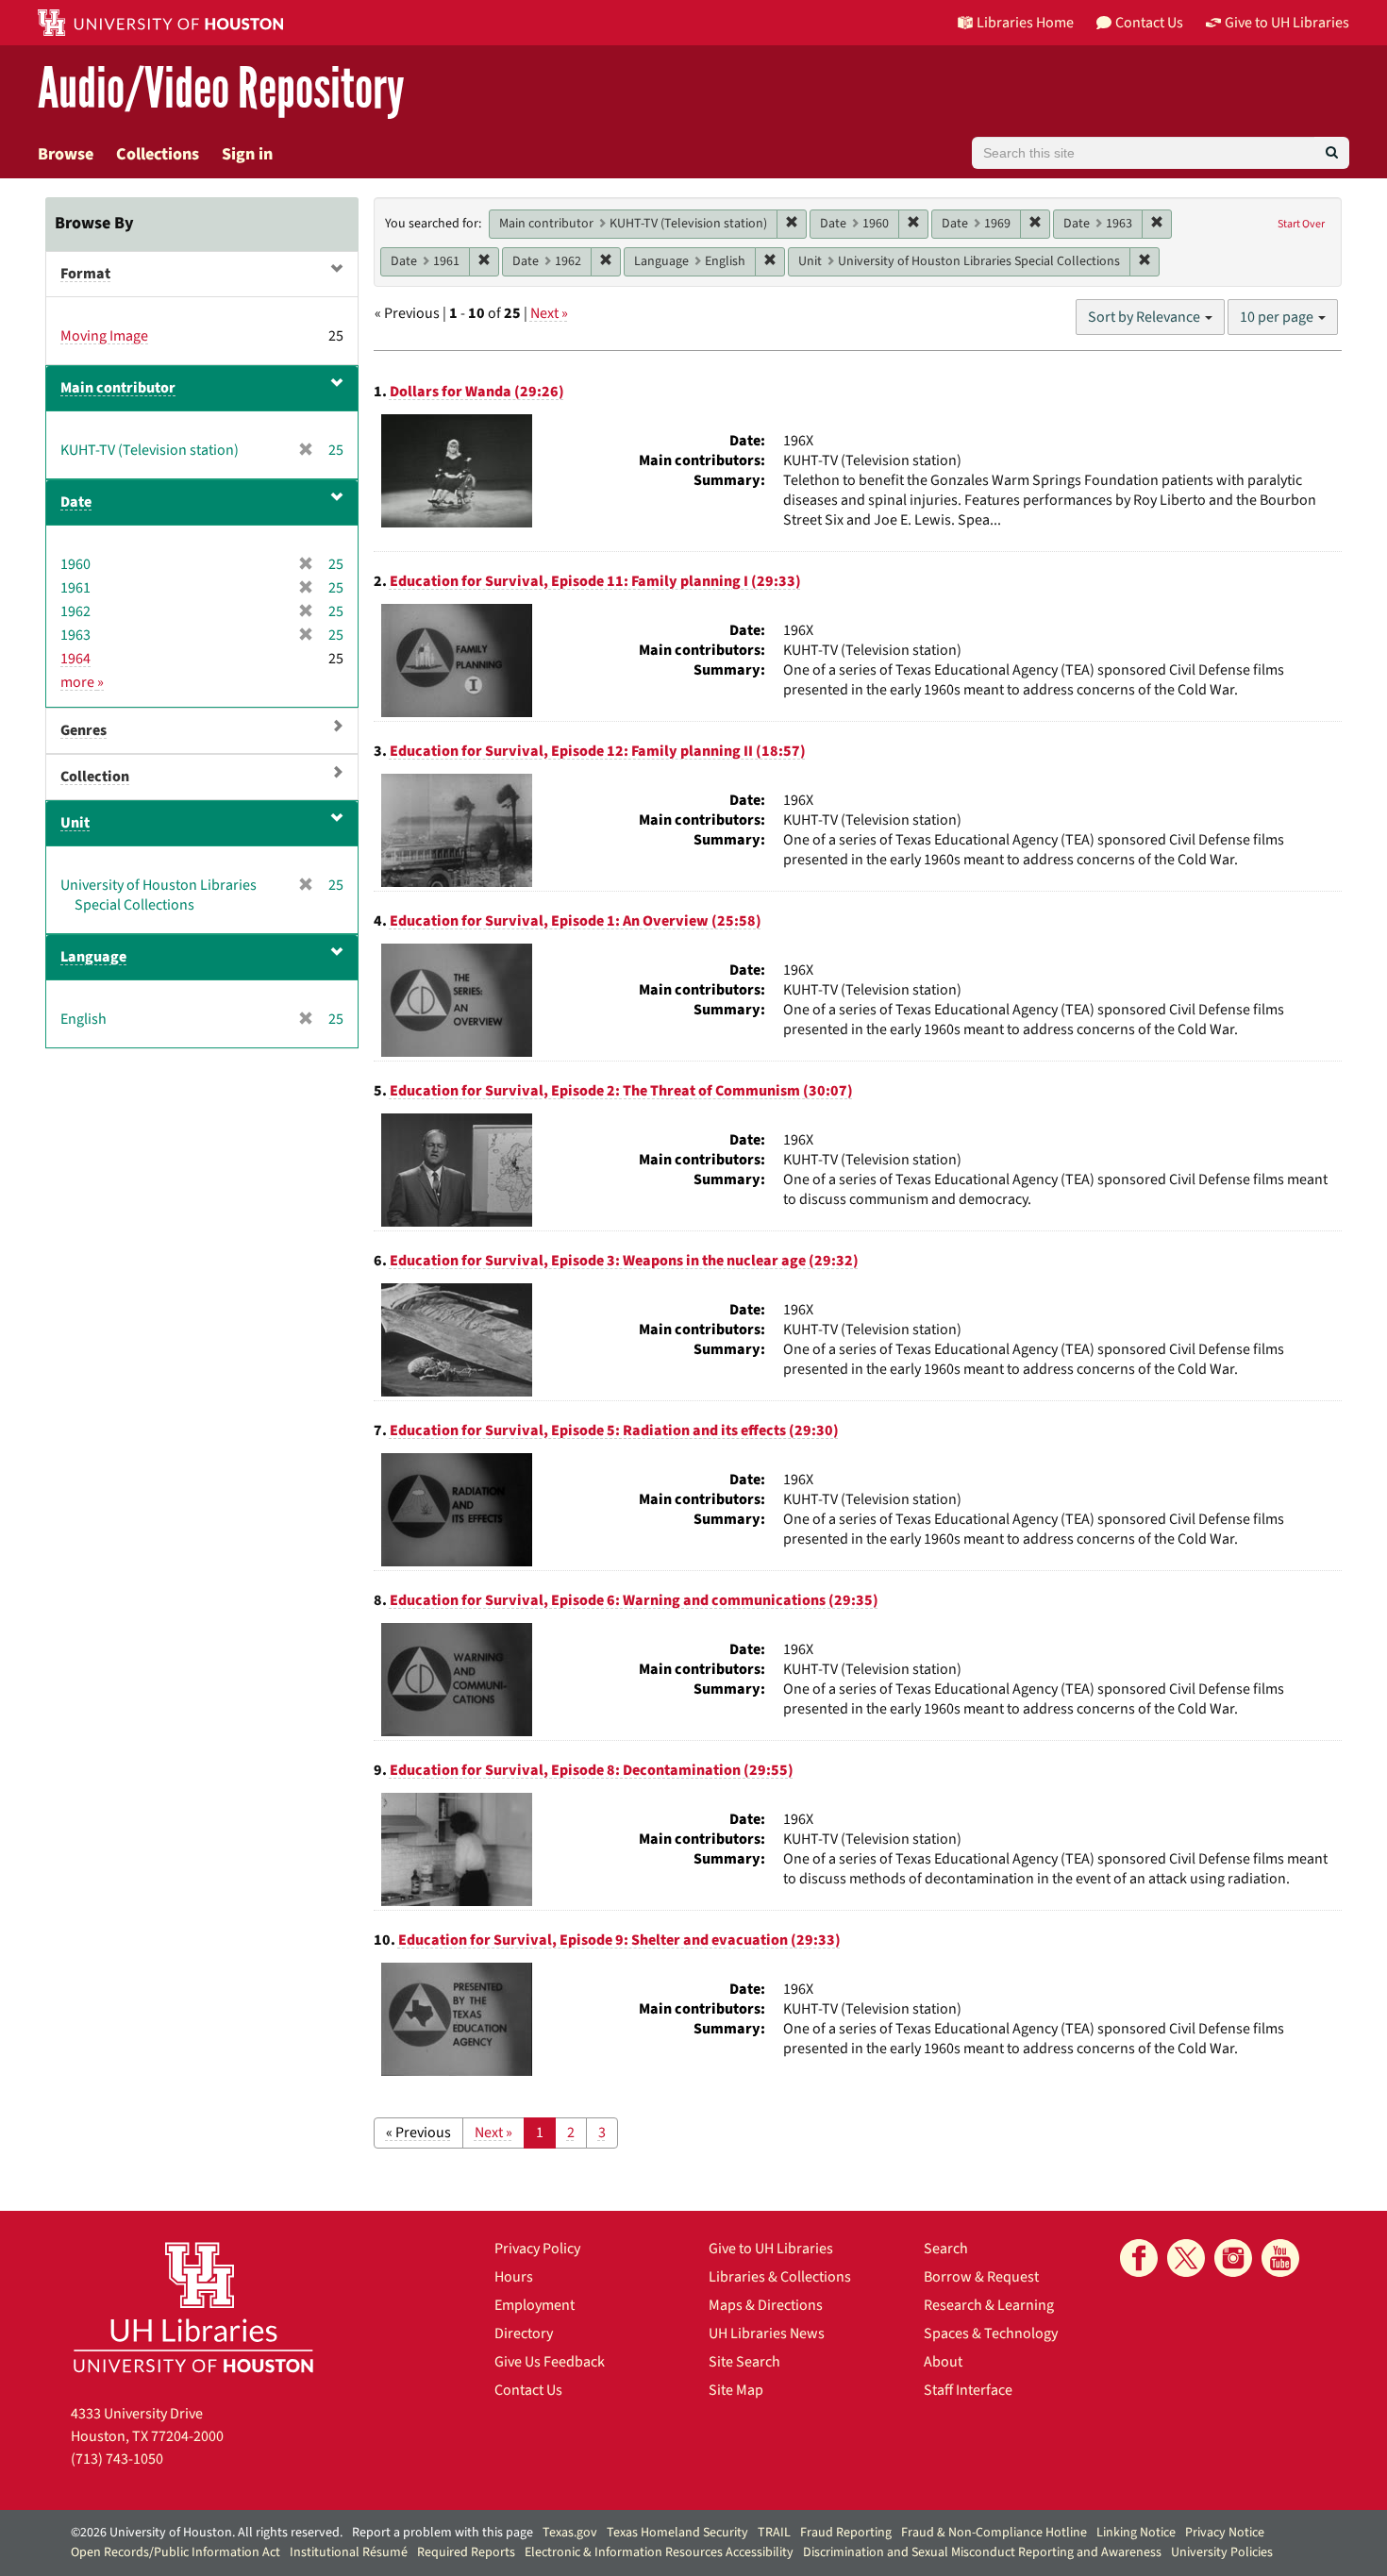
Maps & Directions (766, 2305)
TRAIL (774, 2533)
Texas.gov (570, 2533)
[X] (1186, 2258)
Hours (514, 2277)
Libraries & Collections (780, 2277)
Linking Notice (1136, 2533)
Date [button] (76, 502)
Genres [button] (84, 730)
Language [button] (93, 957)
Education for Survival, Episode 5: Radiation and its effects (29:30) (614, 1430)
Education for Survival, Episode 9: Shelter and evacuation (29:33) (619, 1940)
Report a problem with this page (443, 2533)
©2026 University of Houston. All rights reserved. (207, 2533)
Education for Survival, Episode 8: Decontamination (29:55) (592, 1770)
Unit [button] (75, 823)
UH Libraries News (767, 2333)
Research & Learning (989, 2305)
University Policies (1222, 2552)
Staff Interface (968, 2390)
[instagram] (1233, 2258)
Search (946, 2249)
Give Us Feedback (550, 2362)
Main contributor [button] (118, 388)
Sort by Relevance (1145, 317)
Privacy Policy (537, 2249)
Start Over (1301, 224)
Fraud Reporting (846, 2533)
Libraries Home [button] (1025, 23)
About (943, 2362)
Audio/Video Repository (221, 89)
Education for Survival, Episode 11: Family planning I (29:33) (595, 581)
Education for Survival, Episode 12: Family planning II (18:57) (598, 751)
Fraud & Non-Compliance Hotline (994, 2533)
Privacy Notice (1225, 2533)
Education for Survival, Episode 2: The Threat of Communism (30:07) (621, 1091)
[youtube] (1280, 2258)
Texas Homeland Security (677, 2533)
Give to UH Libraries (771, 2249)
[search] (1332, 153)
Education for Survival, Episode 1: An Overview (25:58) (576, 921)
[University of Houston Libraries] (193, 2307)
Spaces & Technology (991, 2333)
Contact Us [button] (1149, 23)
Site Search (744, 2362)
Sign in (247, 154)
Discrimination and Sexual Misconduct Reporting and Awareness (982, 2552)
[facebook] (1139, 2258)
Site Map (736, 2390)
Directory (524, 2333)
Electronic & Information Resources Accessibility (659, 2552)
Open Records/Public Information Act (175, 2552)
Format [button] (85, 274)
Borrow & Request (981, 2277)
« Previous (418, 2133)
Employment (535, 2305)
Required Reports (466, 2552)
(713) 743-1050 (117, 2459)
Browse (66, 154)
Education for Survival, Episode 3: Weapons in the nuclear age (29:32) (624, 1261)
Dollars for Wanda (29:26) (477, 392)
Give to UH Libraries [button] (1287, 23)
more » (82, 682)
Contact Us (528, 2390)
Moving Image (104, 336)
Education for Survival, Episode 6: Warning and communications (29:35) (634, 1600)
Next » (549, 313)
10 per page (1278, 317)
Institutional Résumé (349, 2552)
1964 (75, 659)
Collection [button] (95, 777)
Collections (158, 154)
